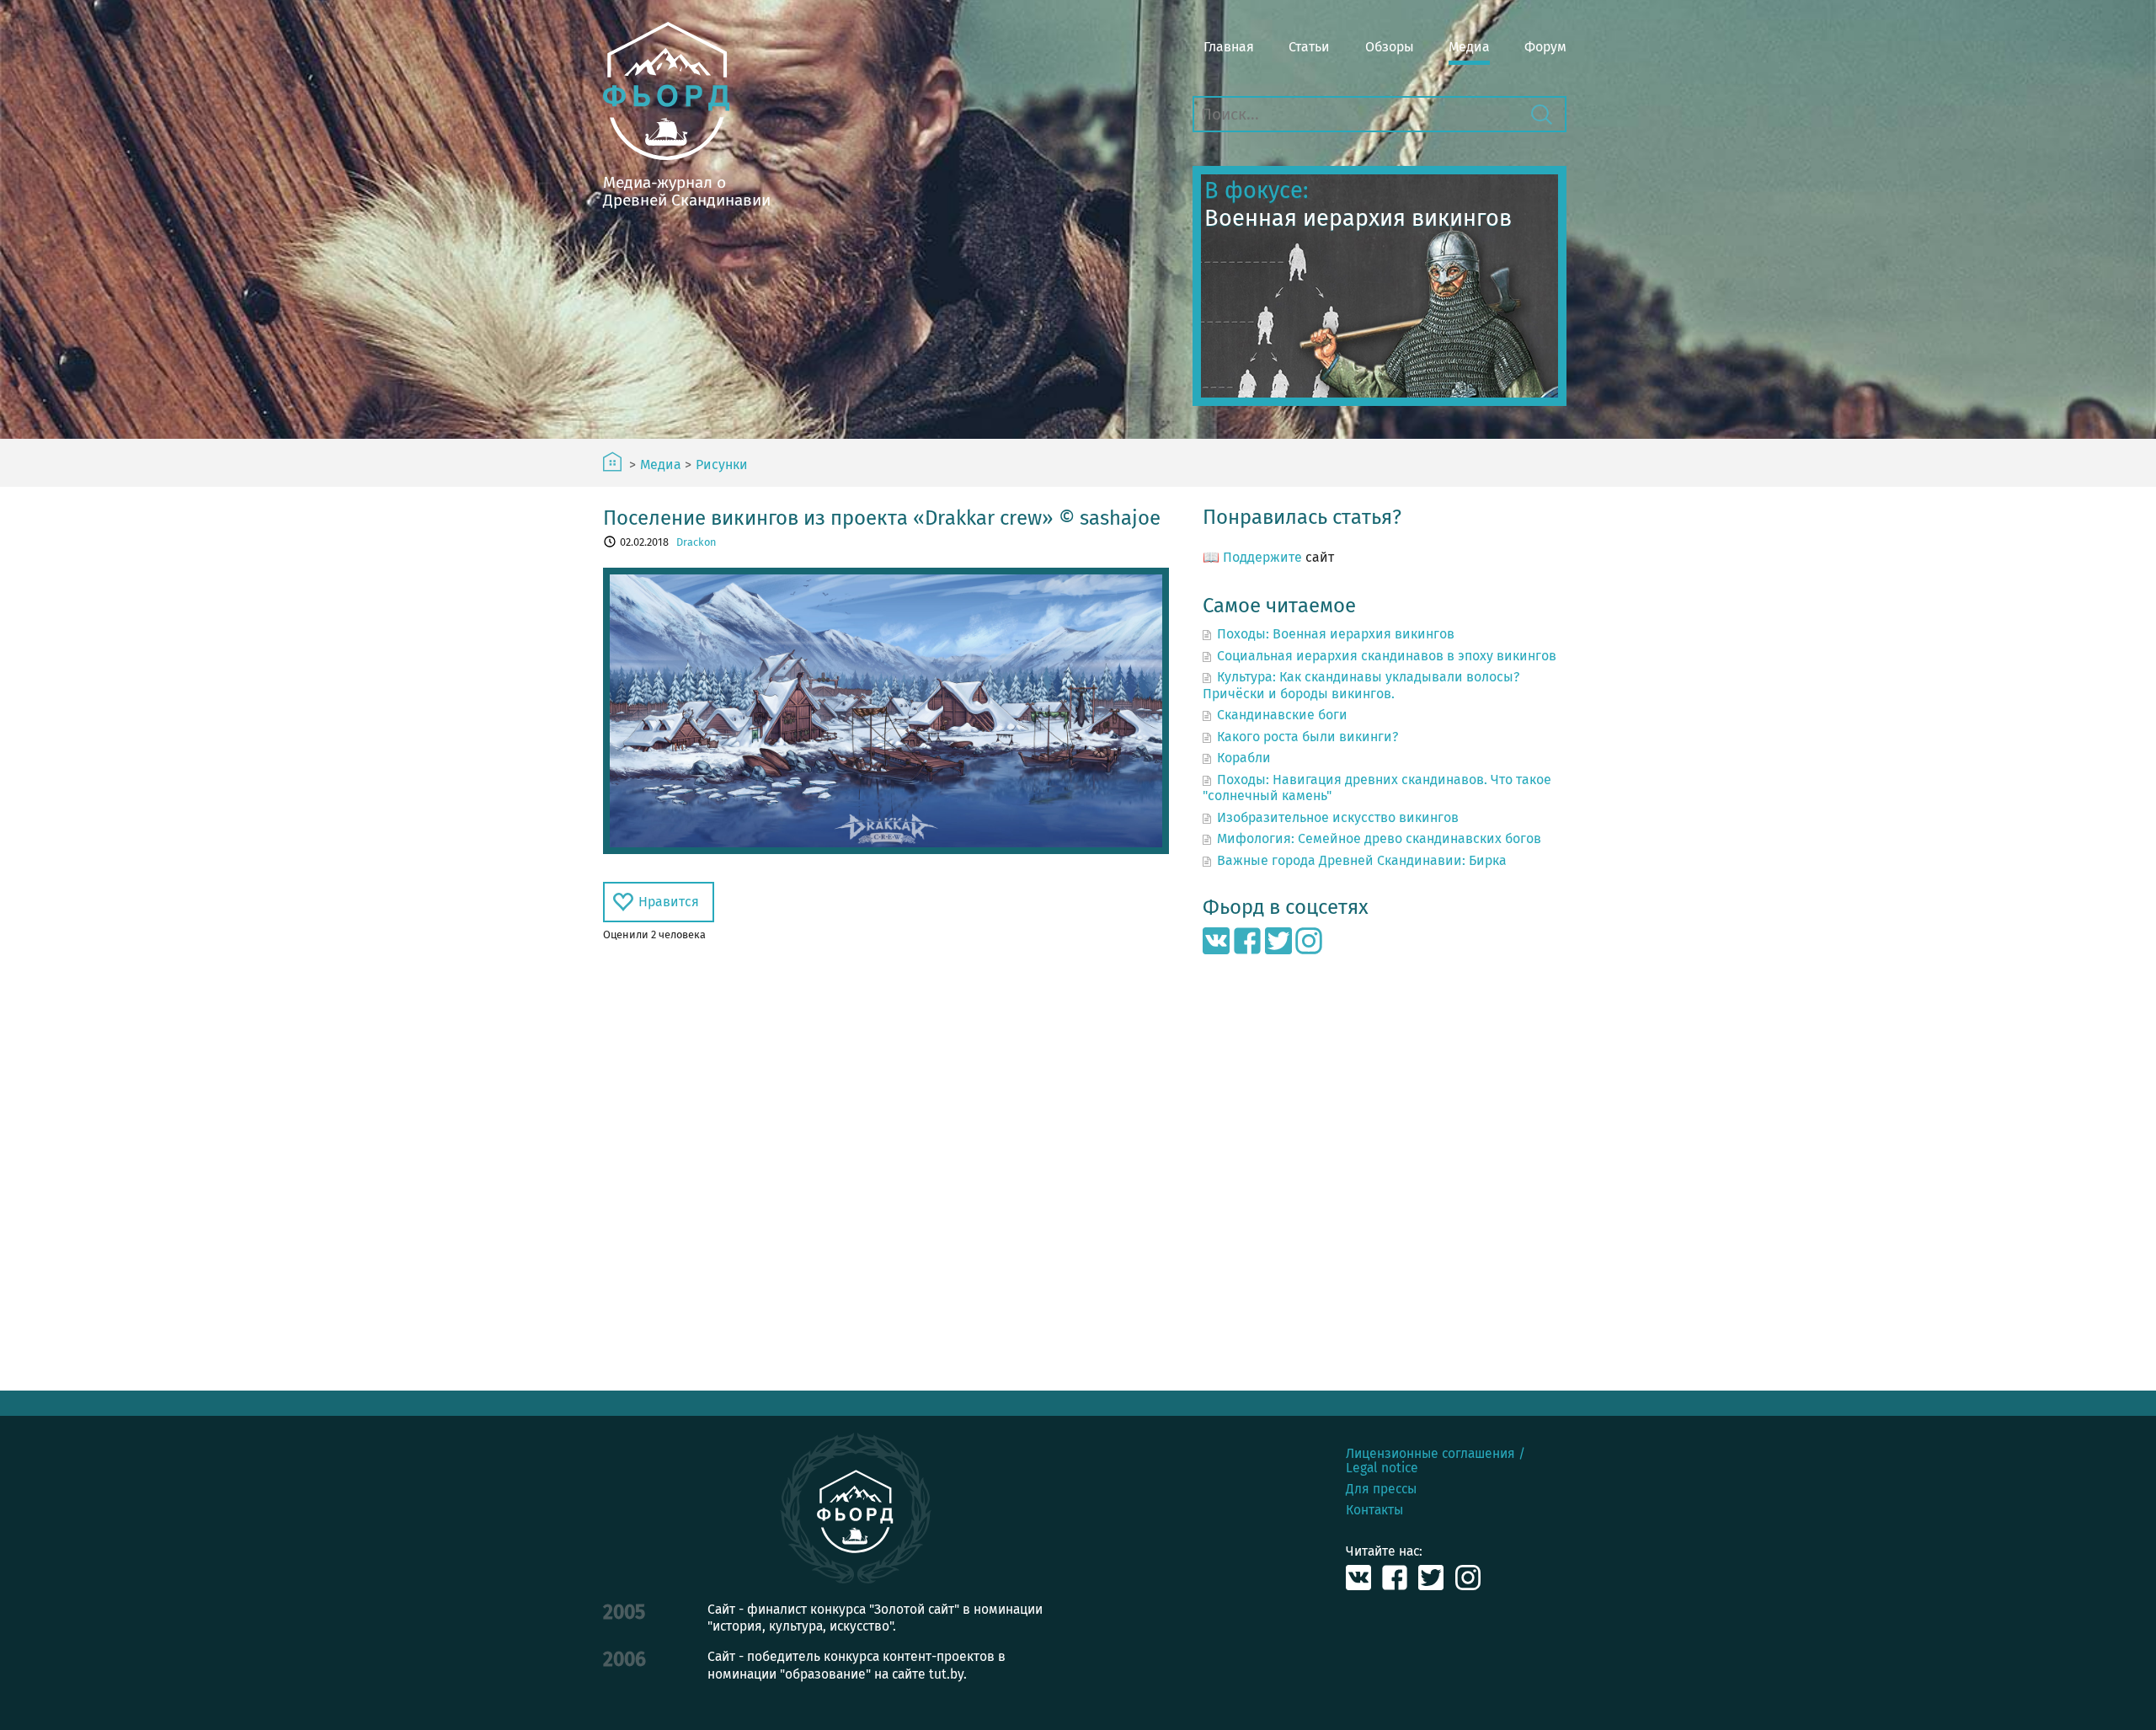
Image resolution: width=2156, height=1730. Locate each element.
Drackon (696, 542)
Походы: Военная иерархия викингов (1336, 634)
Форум (1545, 47)
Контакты (1374, 1510)
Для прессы (1381, 1489)
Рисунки (722, 465)
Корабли (1244, 758)
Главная (1229, 47)
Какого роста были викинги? (1307, 737)
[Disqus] (886, 1167)
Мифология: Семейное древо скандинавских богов (1379, 838)
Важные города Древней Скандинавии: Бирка (1362, 860)
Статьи (1309, 47)
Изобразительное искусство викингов (1338, 817)
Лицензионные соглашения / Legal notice (1436, 1460)
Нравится (669, 902)
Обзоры (1390, 47)
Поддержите (1262, 557)
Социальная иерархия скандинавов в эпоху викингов (1387, 656)
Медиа (1469, 47)
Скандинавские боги (1282, 715)
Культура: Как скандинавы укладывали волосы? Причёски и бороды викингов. (1361, 685)
